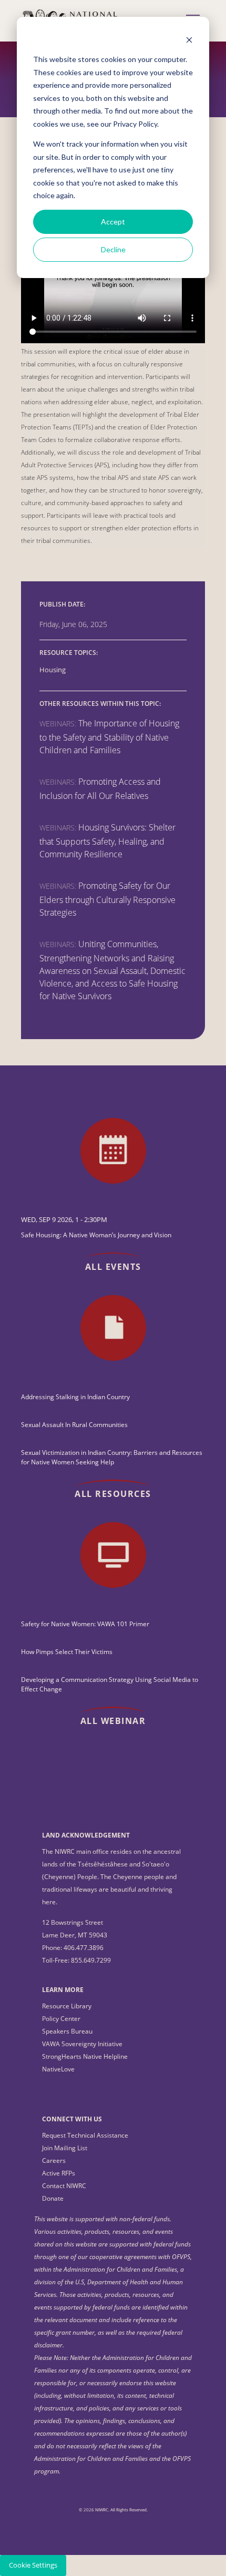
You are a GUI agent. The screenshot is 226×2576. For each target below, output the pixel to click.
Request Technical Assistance (85, 2135)
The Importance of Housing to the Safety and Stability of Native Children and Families (109, 737)
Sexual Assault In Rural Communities (74, 1425)
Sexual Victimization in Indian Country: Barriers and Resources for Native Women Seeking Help (112, 1457)
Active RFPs (59, 2173)
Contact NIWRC (64, 2186)
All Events (113, 1267)
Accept (113, 222)
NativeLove (58, 2069)
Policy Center (61, 2019)
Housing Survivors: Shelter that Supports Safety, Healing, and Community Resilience (107, 841)
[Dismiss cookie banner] (189, 40)
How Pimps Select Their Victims (67, 1652)
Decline (113, 249)
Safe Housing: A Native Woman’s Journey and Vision (96, 1235)
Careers (54, 2161)
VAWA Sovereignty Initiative (82, 2044)
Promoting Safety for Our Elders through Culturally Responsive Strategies (107, 899)
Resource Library (67, 2006)
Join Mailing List (65, 2148)
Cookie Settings (33, 2565)
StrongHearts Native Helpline (85, 2056)
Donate (53, 2198)
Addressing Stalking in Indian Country (75, 1397)
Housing (53, 670)
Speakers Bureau (67, 2031)
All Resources (113, 1494)
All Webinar (113, 1721)
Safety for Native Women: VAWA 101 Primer (85, 1624)
